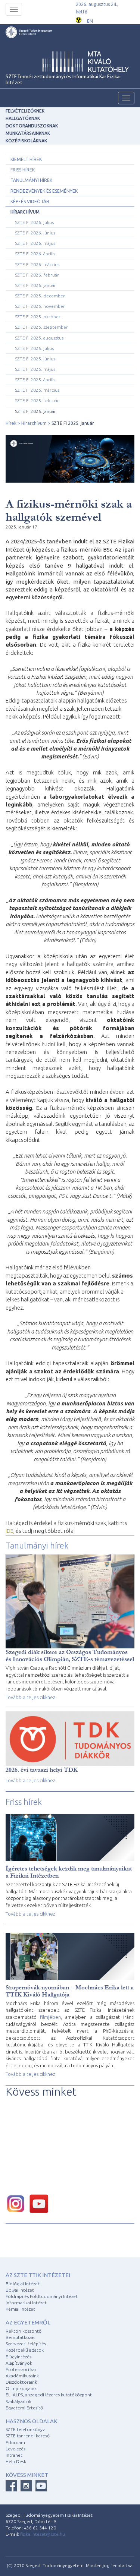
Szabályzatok (18, 2401)
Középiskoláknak (26, 141)
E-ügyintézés (18, 2357)
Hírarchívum (25, 212)
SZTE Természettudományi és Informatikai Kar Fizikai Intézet (63, 80)
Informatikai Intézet (26, 2303)
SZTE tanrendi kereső (28, 2436)
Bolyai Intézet (20, 2290)
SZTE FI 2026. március (37, 264)
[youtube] (41, 2203)
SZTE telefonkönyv (25, 2429)
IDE (10, 1531)
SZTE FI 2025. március (37, 390)
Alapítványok (19, 2363)
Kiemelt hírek (26, 159)
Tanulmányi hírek (31, 180)
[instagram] (18, 2203)
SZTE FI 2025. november (40, 306)
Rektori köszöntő (24, 2331)
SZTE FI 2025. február (37, 400)
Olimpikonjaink (21, 2388)
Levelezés (15, 2449)
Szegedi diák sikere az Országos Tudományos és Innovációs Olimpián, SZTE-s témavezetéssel (70, 1655)
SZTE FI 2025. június (35, 359)
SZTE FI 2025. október (38, 317)
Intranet (14, 2455)
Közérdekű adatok (25, 2350)
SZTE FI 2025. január (35, 411)
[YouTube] (41, 2486)
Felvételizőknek (25, 111)
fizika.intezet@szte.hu (43, 2534)
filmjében (50, 2017)
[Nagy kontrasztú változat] (79, 19)
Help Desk (16, 2461)
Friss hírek (23, 170)
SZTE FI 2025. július (34, 348)
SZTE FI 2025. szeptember (41, 327)
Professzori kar (21, 2369)
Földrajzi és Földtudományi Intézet (42, 2296)
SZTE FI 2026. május (35, 243)
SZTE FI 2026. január (35, 285)
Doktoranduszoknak (32, 126)
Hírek (11, 423)
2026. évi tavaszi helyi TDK (42, 1770)
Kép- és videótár (30, 201)
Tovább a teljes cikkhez (30, 1697)
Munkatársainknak (28, 133)
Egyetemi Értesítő (24, 2408)
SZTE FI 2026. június (35, 233)
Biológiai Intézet (23, 2284)
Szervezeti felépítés (26, 2344)
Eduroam (15, 2442)
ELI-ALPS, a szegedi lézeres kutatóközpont (49, 2395)
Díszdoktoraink (21, 2382)
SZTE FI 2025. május (35, 369)
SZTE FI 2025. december (40, 296)
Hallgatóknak (23, 118)
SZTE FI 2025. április (35, 380)
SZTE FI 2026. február (37, 275)
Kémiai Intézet (20, 2309)
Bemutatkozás (20, 2337)
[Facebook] (11, 2486)
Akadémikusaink (22, 2376)
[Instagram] (26, 2486)
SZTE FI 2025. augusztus (39, 338)
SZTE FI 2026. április (35, 254)
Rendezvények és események (44, 191)
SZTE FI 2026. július (34, 222)
